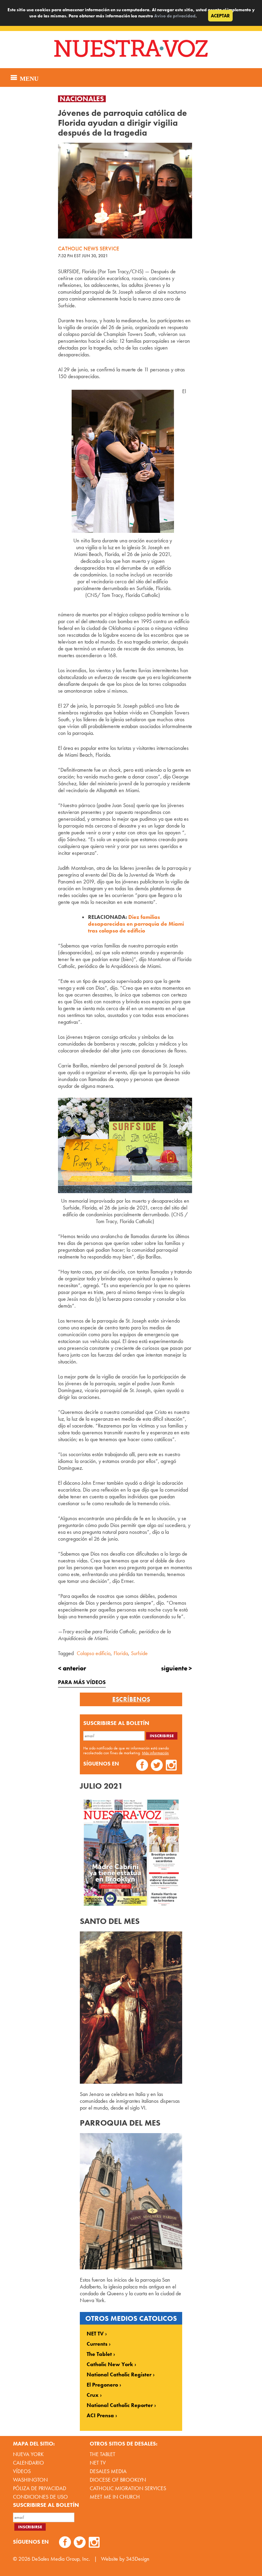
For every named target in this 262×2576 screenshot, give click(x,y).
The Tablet (99, 2354)
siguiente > (177, 1668)
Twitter (157, 1766)
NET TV (95, 2334)
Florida (121, 1653)
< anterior (72, 1668)
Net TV (98, 2463)
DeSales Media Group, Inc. (61, 2559)
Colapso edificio (94, 1653)
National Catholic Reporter (120, 2405)
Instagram (171, 1766)
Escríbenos (131, 1699)
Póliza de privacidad (40, 2488)
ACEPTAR (220, 16)
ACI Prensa (100, 2416)
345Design (138, 2559)
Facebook (142, 1766)
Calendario (28, 2463)
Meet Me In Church (115, 2497)
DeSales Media (108, 2471)
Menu (28, 78)
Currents (97, 2344)
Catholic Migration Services (128, 2488)
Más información (155, 1753)
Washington (30, 2480)
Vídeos (22, 2471)
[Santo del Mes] (131, 2082)
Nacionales (82, 99)
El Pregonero (102, 2385)
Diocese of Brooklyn (118, 2480)
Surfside (139, 1653)
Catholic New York (110, 2364)
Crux (93, 2395)
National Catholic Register (119, 2375)
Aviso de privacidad (175, 16)
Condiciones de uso (40, 2497)
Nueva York (28, 2454)
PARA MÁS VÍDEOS (82, 1682)
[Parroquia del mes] (131, 2268)
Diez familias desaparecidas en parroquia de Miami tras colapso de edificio (136, 924)
